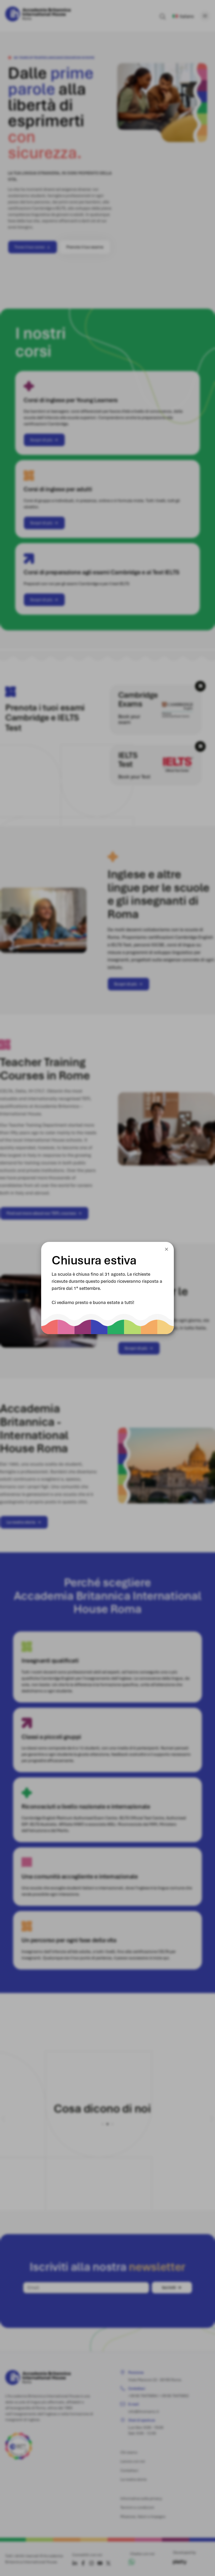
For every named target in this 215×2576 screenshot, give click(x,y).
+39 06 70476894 (143, 2396)
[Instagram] (92, 2563)
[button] (212, 2119)
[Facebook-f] (83, 2563)
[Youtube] (100, 2563)
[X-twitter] (108, 2563)
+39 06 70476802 (174, 2396)
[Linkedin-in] (75, 2563)
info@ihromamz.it (144, 2411)
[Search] (163, 17)
